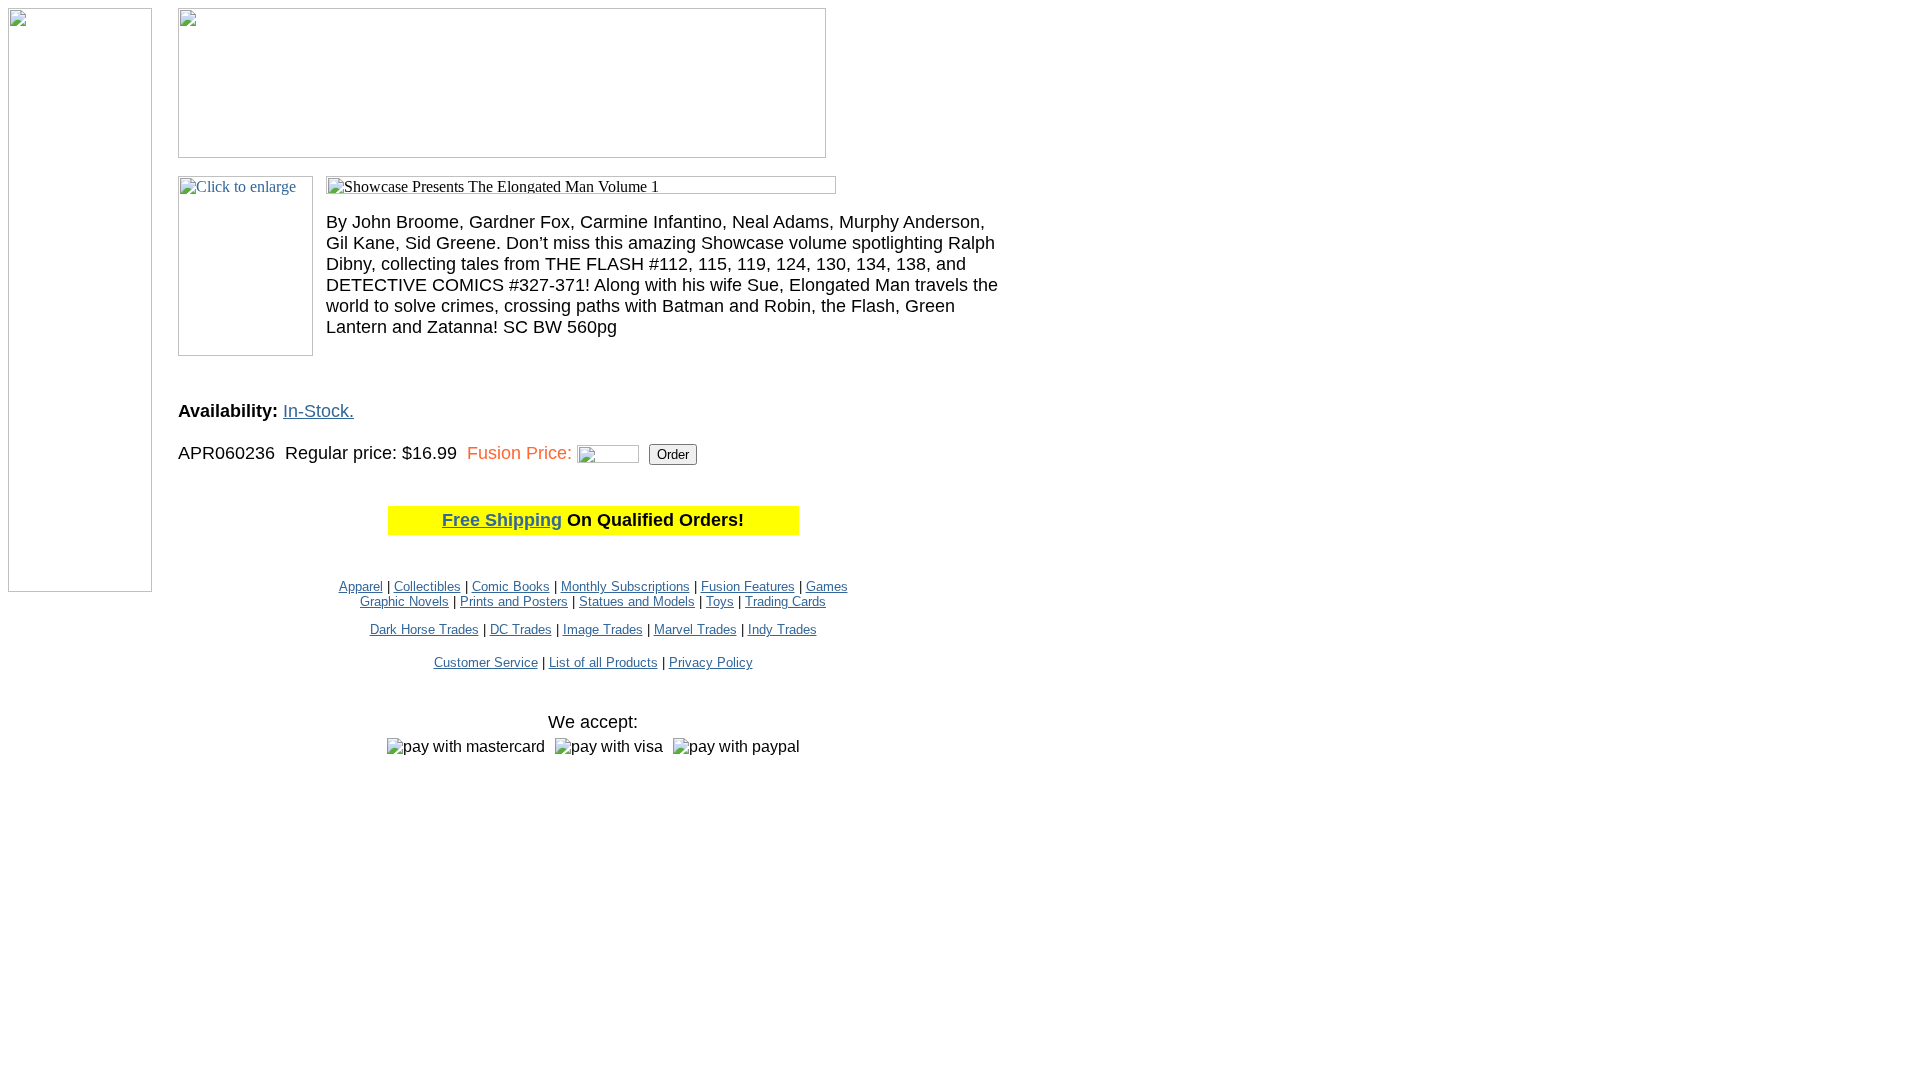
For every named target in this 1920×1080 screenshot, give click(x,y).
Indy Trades (782, 629)
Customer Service (486, 662)
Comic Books (511, 586)
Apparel (361, 586)
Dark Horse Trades (424, 629)
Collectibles (427, 586)
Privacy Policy (711, 662)
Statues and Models (637, 601)
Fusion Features (748, 586)
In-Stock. (318, 411)
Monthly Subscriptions (625, 586)
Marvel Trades (695, 629)
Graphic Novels (404, 601)
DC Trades (521, 629)
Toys (720, 601)
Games (827, 586)
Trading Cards (785, 601)
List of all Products (603, 662)
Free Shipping (502, 520)
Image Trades (603, 629)
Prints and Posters (514, 601)
